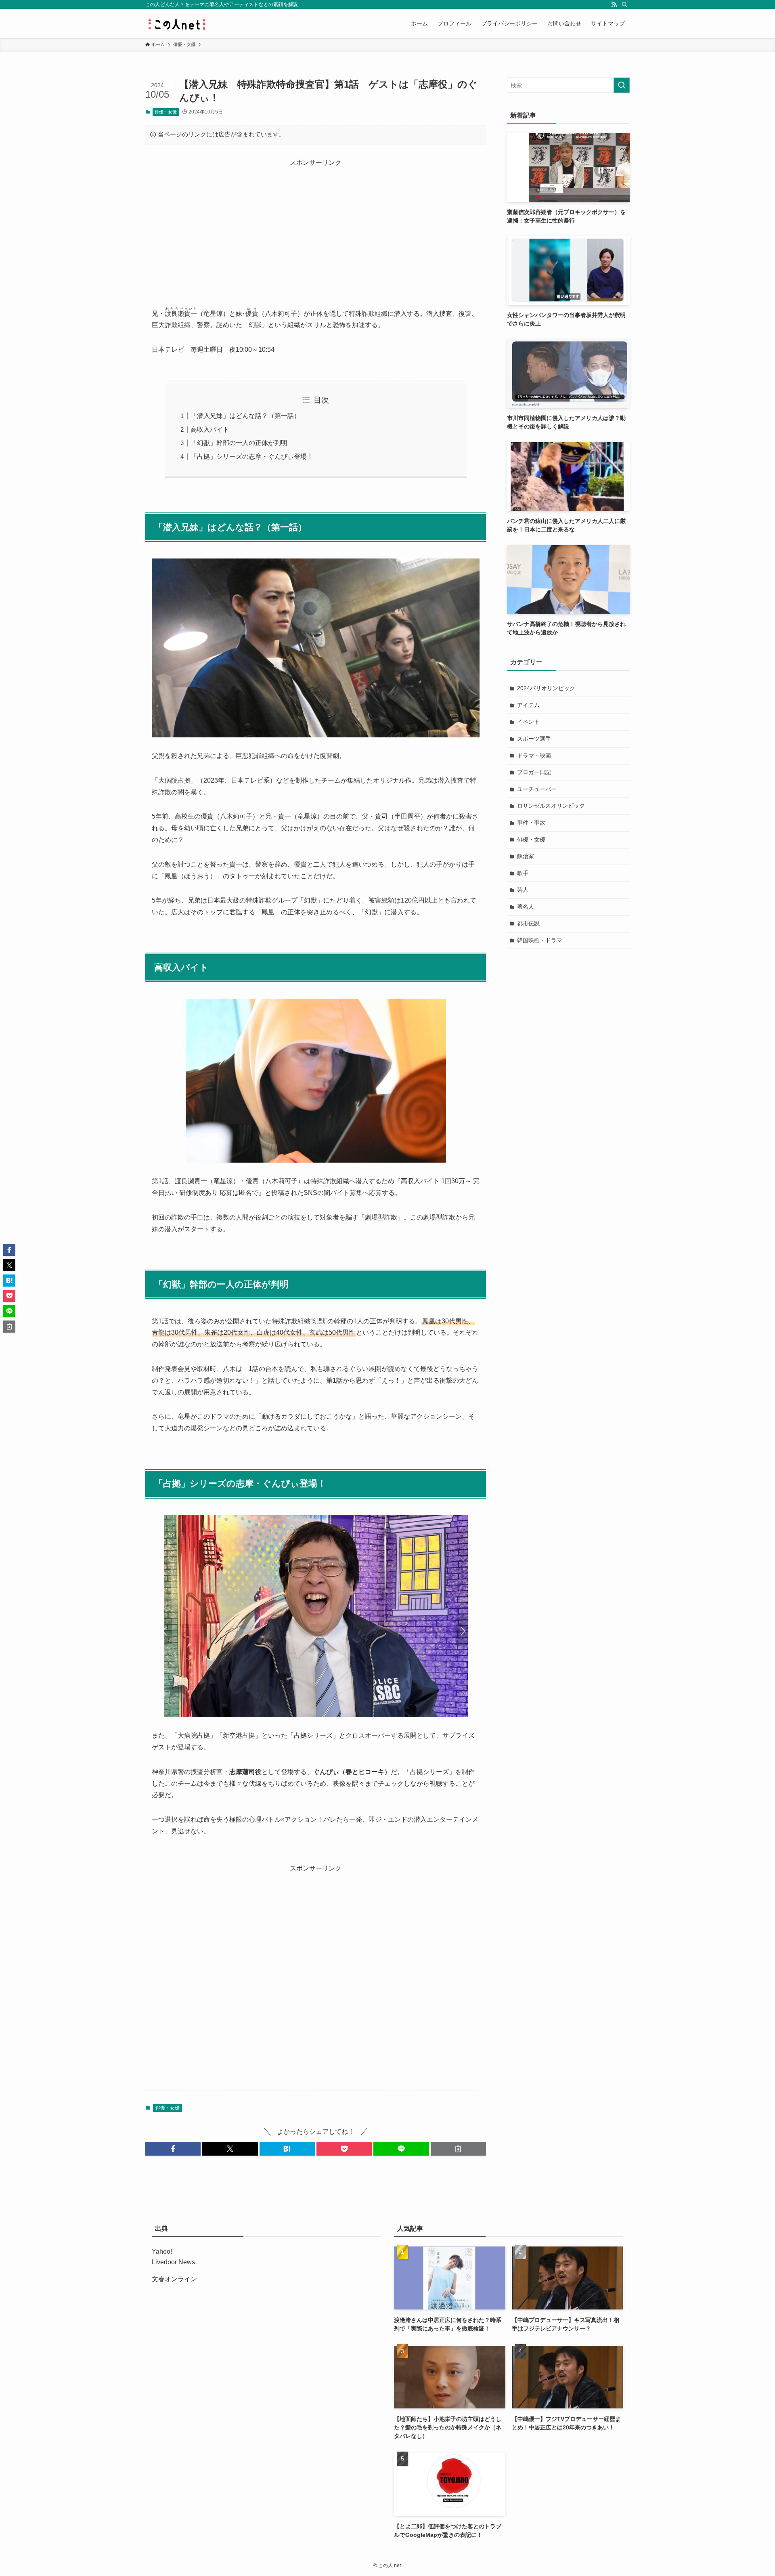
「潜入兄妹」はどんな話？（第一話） (245, 416)
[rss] (614, 4)
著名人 (526, 907)
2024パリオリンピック (546, 688)
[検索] (624, 4)
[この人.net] (177, 23)
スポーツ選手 (534, 739)
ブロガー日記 (534, 772)
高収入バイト (210, 429)
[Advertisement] (316, 225)
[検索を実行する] (622, 85)
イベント (528, 722)
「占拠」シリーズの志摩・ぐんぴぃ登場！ (252, 457)
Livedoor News (173, 2262)
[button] (173, 2149)
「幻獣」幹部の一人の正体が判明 (239, 443)
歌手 (523, 873)
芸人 (523, 890)
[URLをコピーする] (458, 2149)
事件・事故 (531, 823)
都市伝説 (528, 924)
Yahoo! (162, 2252)
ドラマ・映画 (534, 756)
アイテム (528, 705)
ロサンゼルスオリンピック (551, 806)
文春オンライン (174, 2279)
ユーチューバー (537, 789)
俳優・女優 (166, 112)
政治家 (526, 856)
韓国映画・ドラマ (540, 940)
